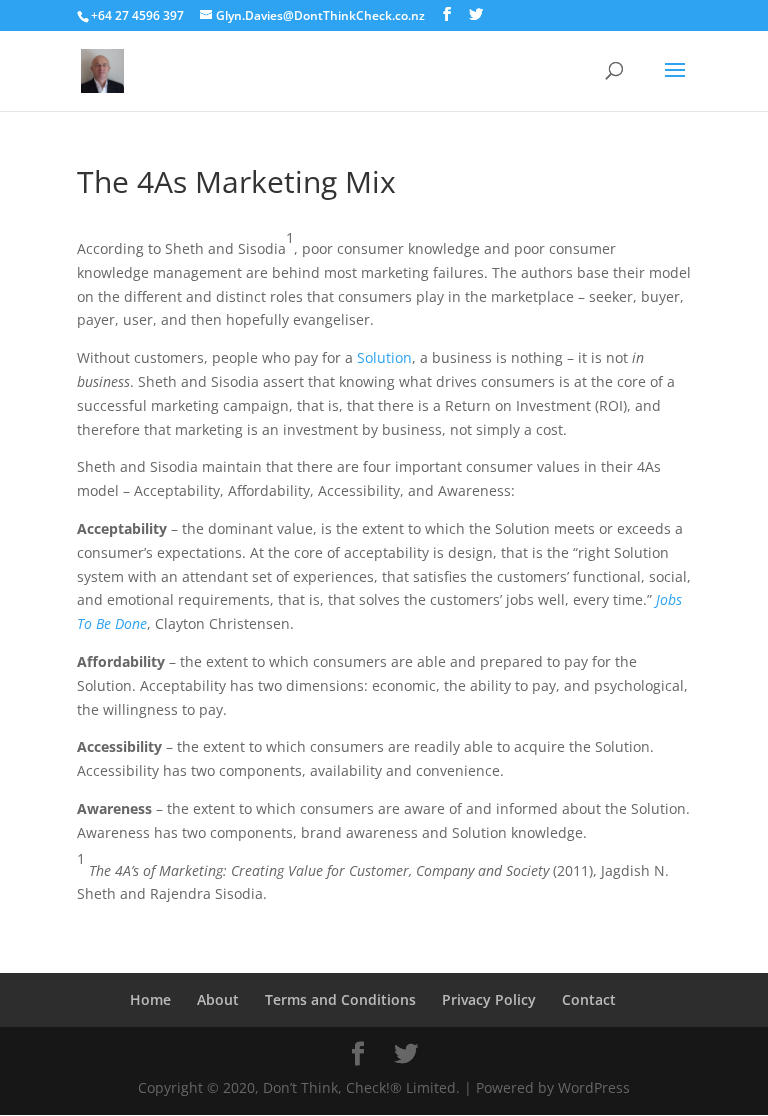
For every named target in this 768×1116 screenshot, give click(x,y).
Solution (384, 357)
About (218, 999)
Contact (589, 999)
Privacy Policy (489, 999)
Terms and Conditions (340, 999)
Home (150, 999)
